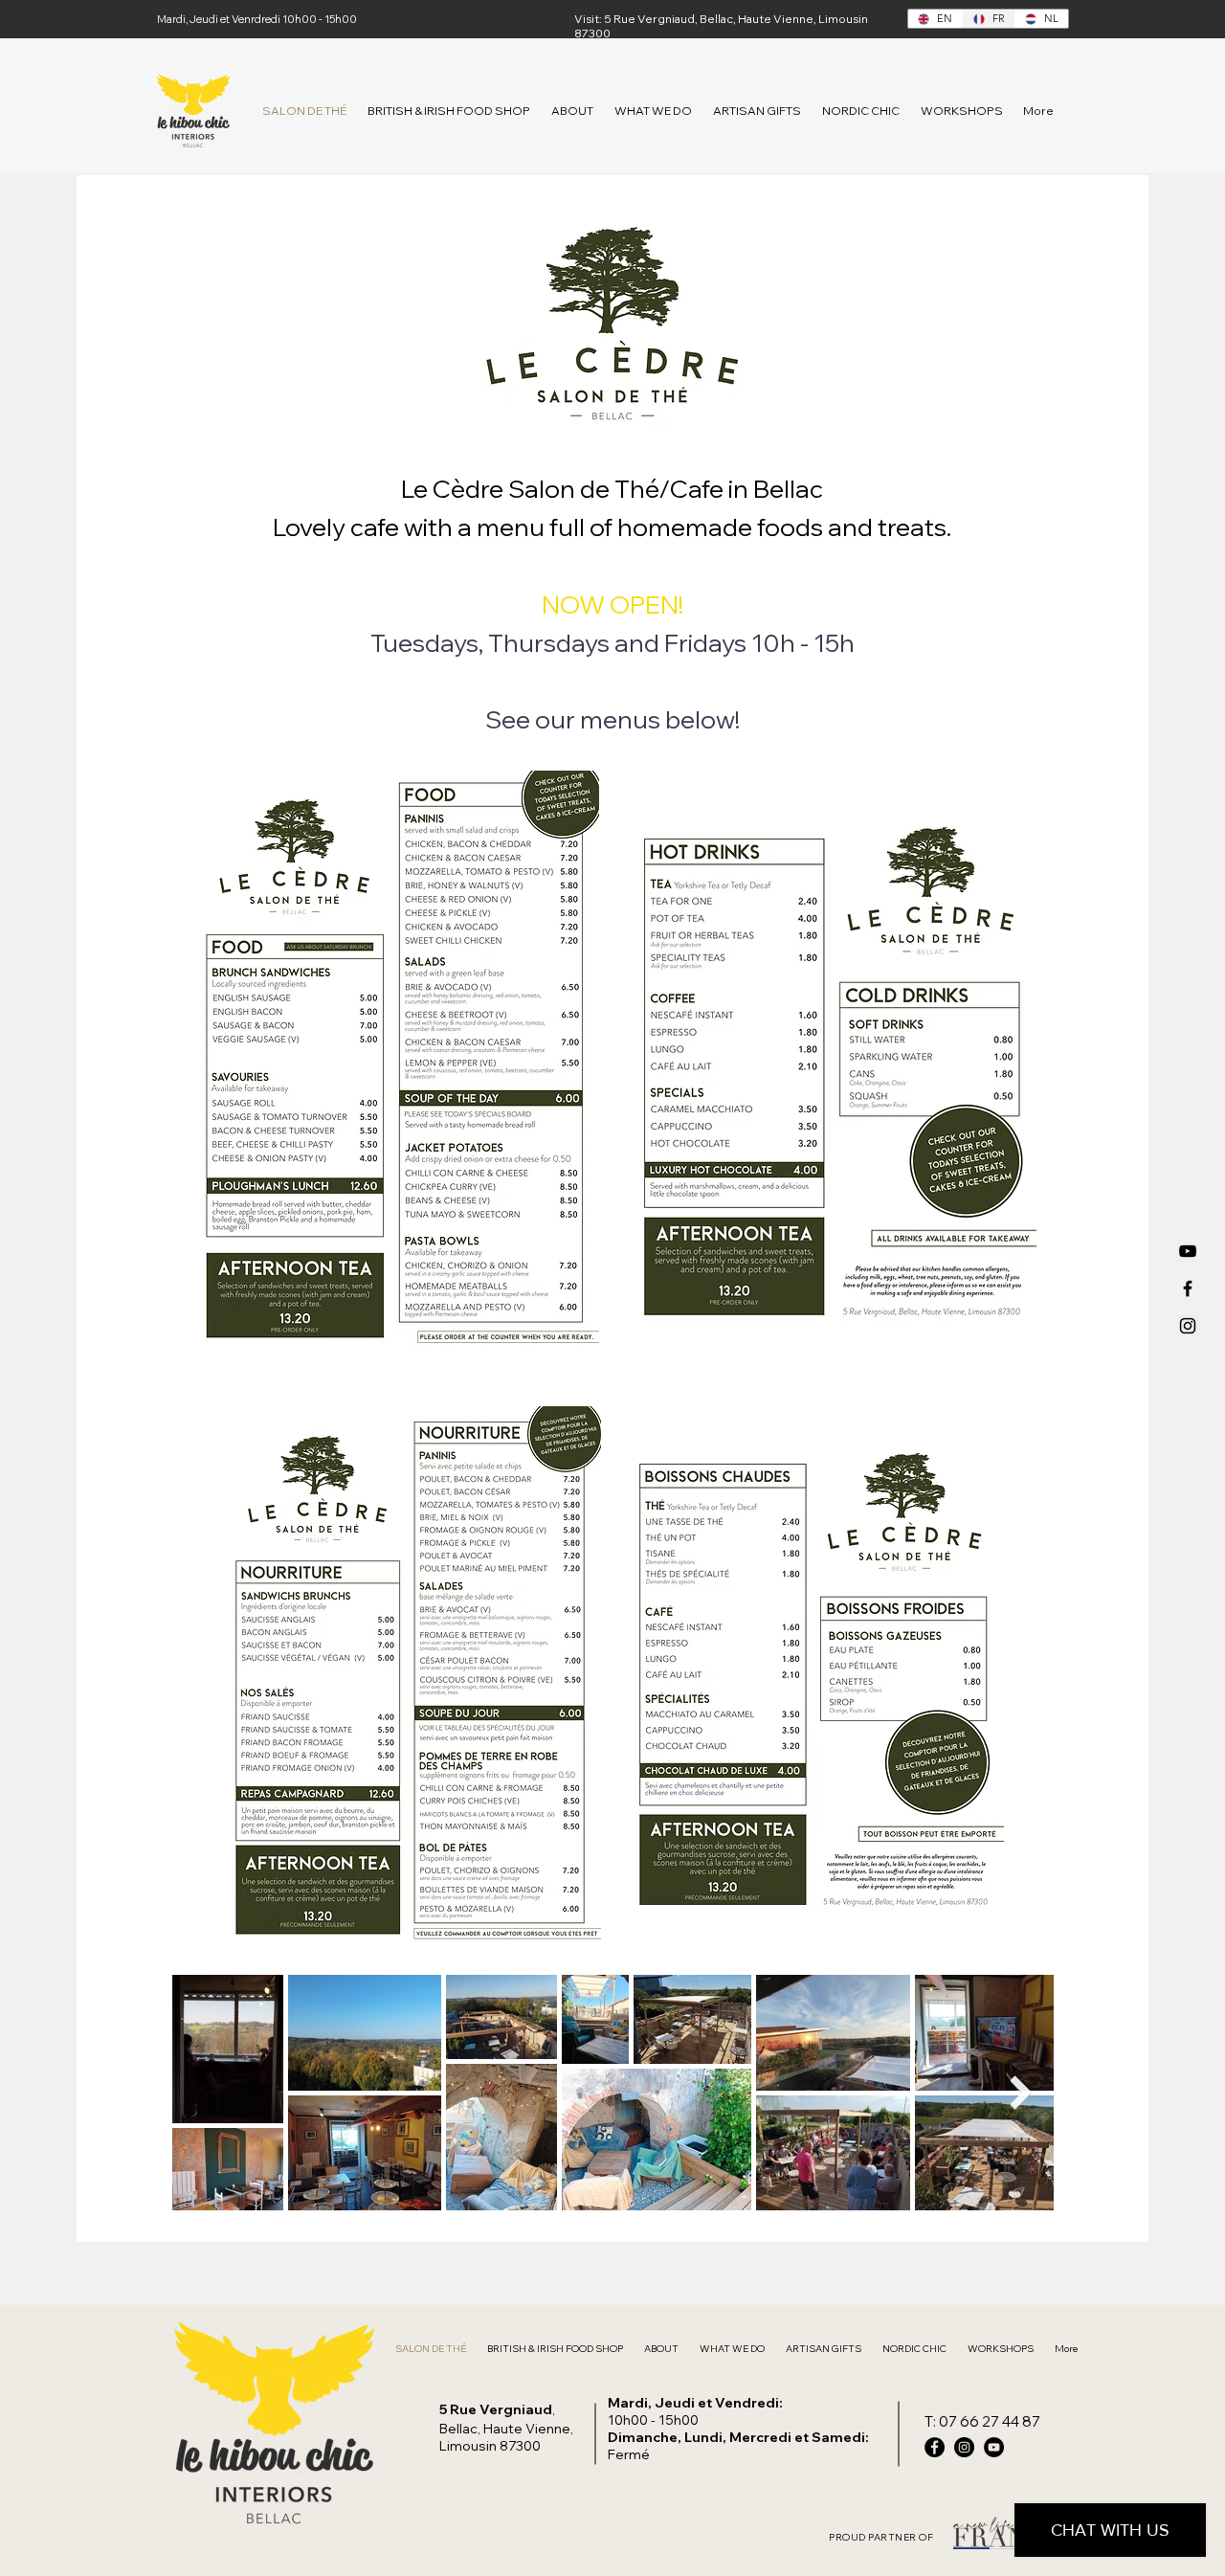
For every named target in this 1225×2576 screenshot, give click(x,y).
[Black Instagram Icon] (1188, 1326)
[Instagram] (964, 2447)
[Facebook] (935, 2447)
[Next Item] (1021, 2092)
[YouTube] (1188, 1251)
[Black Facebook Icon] (1188, 1288)
